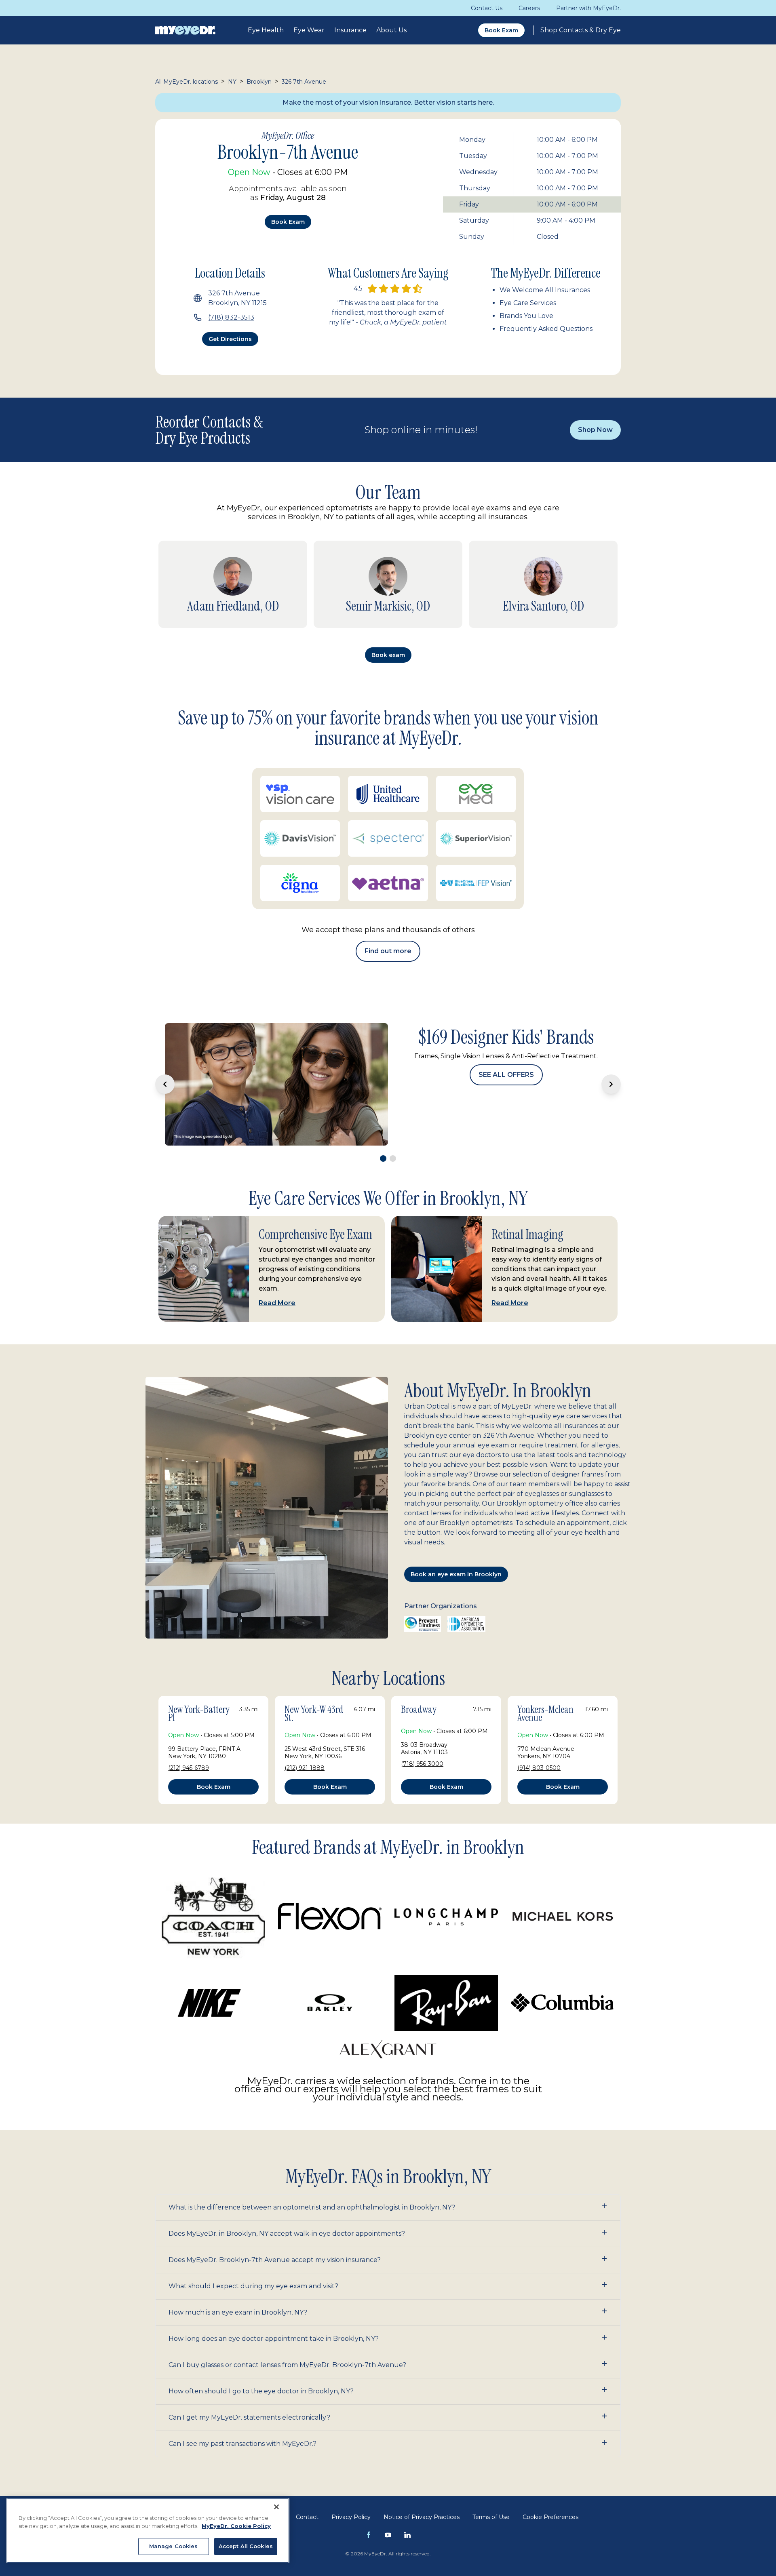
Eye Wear (309, 30)
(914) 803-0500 (539, 1742)
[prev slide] (165, 1072)
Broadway (419, 1684)
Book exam (288, 222)
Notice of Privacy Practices (422, 2492)
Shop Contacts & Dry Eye (581, 30)
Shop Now (595, 430)
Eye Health (266, 30)
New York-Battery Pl (199, 1688)
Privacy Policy (351, 2492)
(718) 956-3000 (422, 1738)
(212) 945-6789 (189, 1742)
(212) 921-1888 (305, 1742)
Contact (307, 2492)
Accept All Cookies (246, 2546)
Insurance (350, 30)
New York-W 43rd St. (314, 1688)
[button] (388, 2182)
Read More (277, 1277)
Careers (529, 8)
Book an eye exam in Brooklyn (456, 1549)
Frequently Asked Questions (546, 329)
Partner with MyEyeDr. (588, 8)
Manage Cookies (174, 2546)
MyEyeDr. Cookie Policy (236, 2526)
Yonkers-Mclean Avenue (545, 1688)
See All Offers (506, 1109)
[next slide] (611, 1072)
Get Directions (230, 339)
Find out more (388, 951)
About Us (391, 30)
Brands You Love (526, 316)
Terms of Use (491, 2492)
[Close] (276, 2507)
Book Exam (501, 30)
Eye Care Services (528, 303)
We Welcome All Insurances (545, 290)
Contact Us (487, 8)
